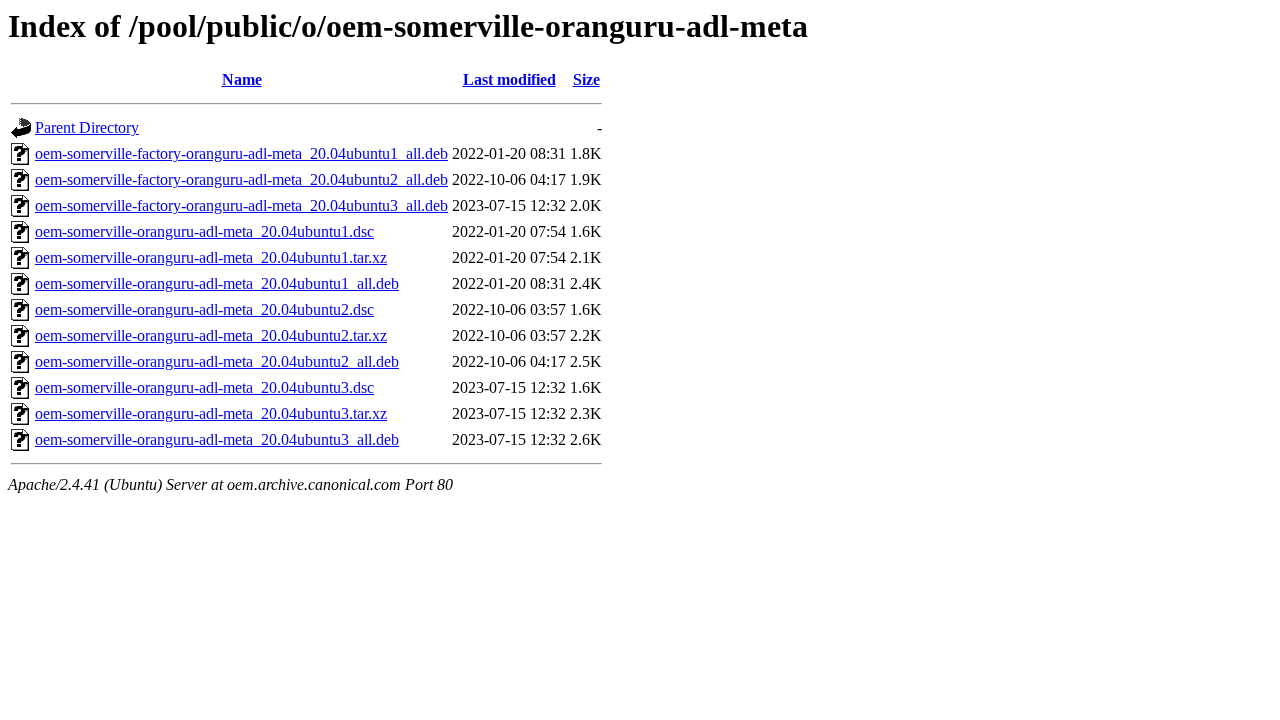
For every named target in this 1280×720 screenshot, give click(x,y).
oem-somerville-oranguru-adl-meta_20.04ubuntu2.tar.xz (211, 335)
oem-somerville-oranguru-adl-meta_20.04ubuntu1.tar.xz (211, 257)
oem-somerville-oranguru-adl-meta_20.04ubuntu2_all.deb (217, 361)
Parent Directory (87, 127)
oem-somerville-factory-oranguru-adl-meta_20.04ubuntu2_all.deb (241, 179)
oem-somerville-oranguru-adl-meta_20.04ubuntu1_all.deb (217, 283)
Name (242, 79)
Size (586, 79)
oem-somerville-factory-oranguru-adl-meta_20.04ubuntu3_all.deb (241, 205)
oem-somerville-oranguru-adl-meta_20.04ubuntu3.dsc (204, 387)
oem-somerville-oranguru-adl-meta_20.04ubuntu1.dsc (204, 231)
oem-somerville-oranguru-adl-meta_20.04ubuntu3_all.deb (217, 439)
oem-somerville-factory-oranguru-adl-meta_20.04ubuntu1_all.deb (241, 153)
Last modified (509, 79)
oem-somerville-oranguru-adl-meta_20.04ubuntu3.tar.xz (211, 413)
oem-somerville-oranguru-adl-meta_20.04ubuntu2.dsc (204, 309)
